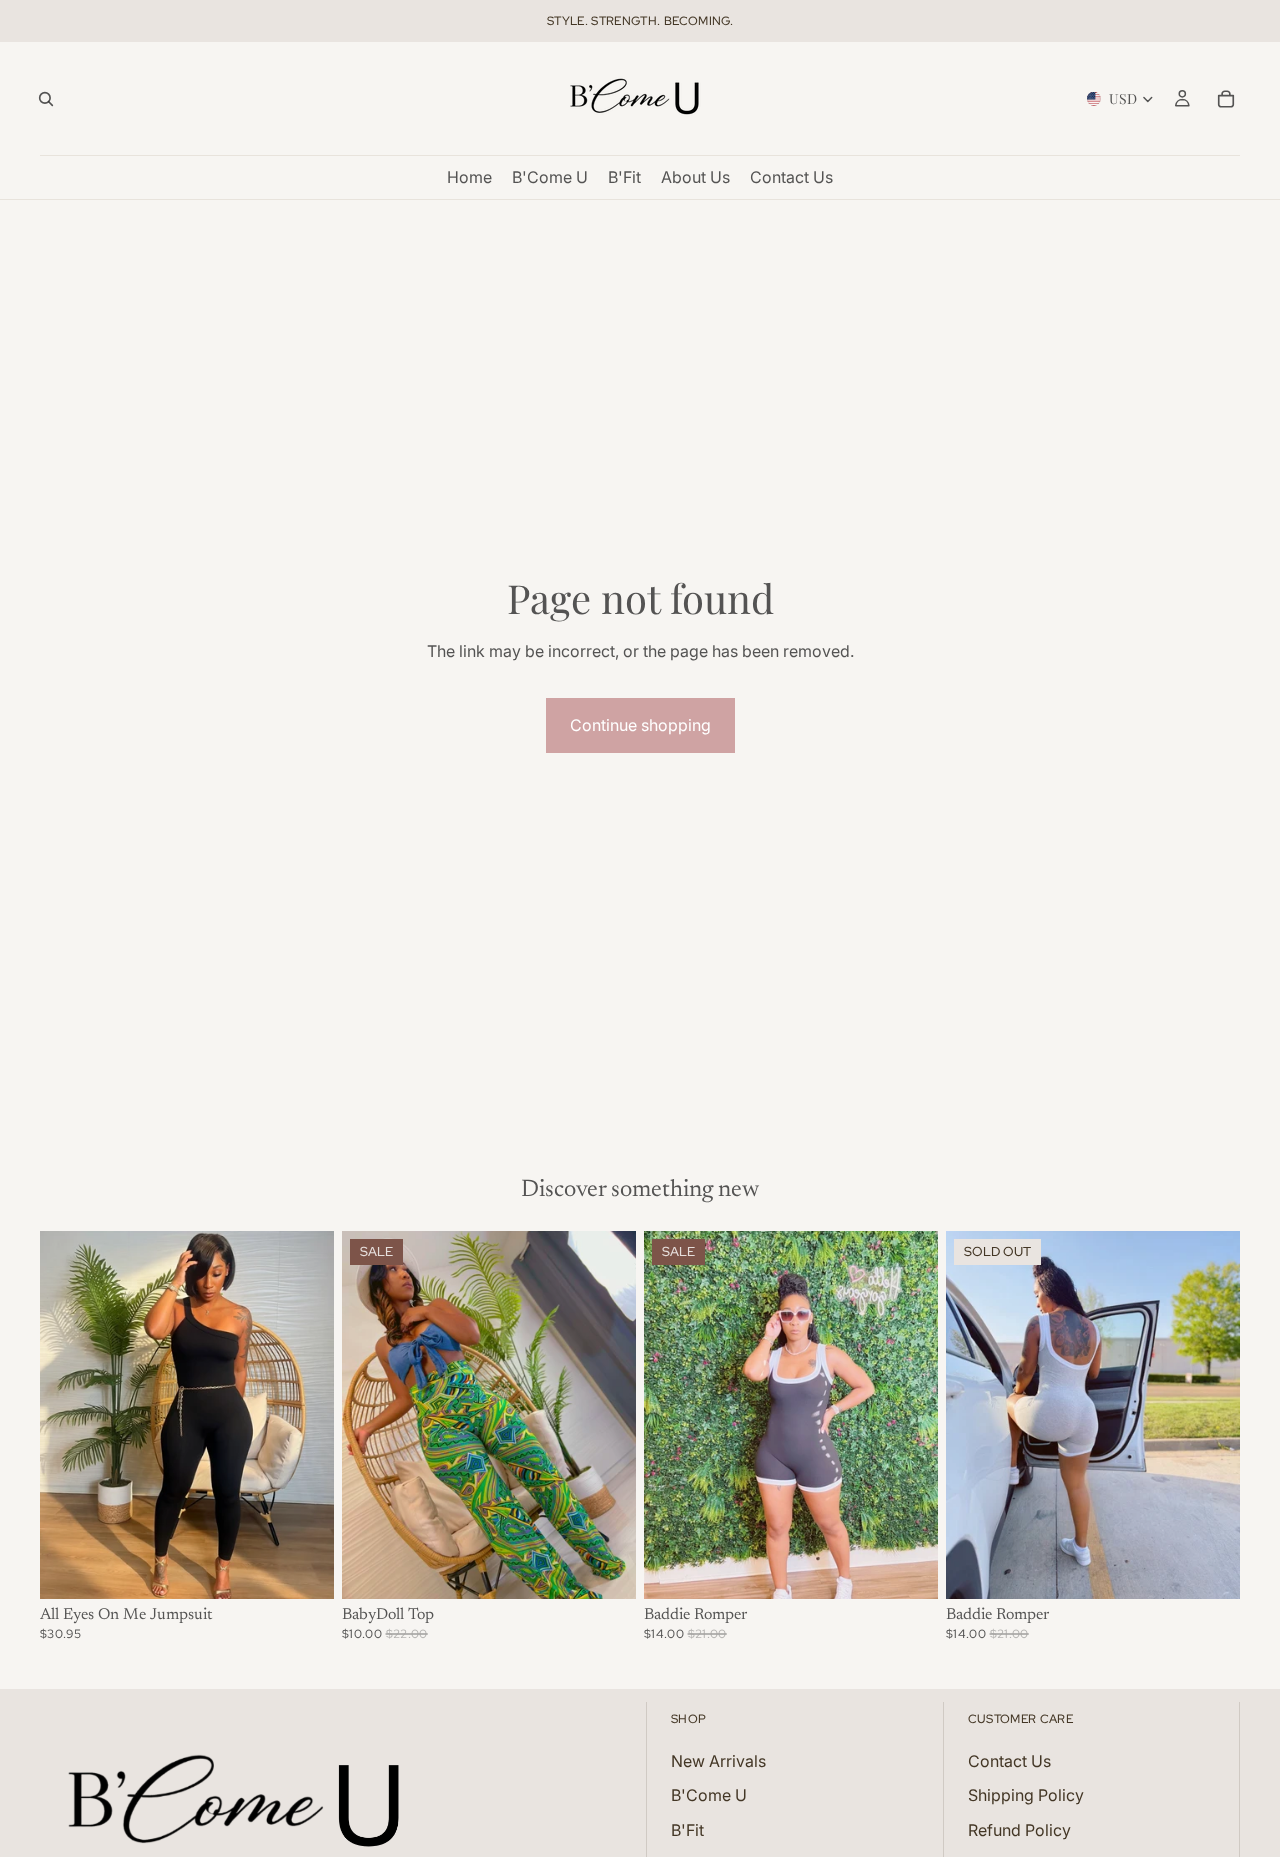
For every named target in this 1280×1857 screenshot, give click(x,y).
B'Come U (709, 1795)
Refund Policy (1019, 1830)
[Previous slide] (70, 1415)
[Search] (46, 99)
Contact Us (1009, 1761)
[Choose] (303, 1568)
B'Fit (687, 1830)
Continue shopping (640, 725)
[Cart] (1226, 99)
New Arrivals (718, 1761)
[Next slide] (304, 1415)
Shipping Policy (1026, 1795)
